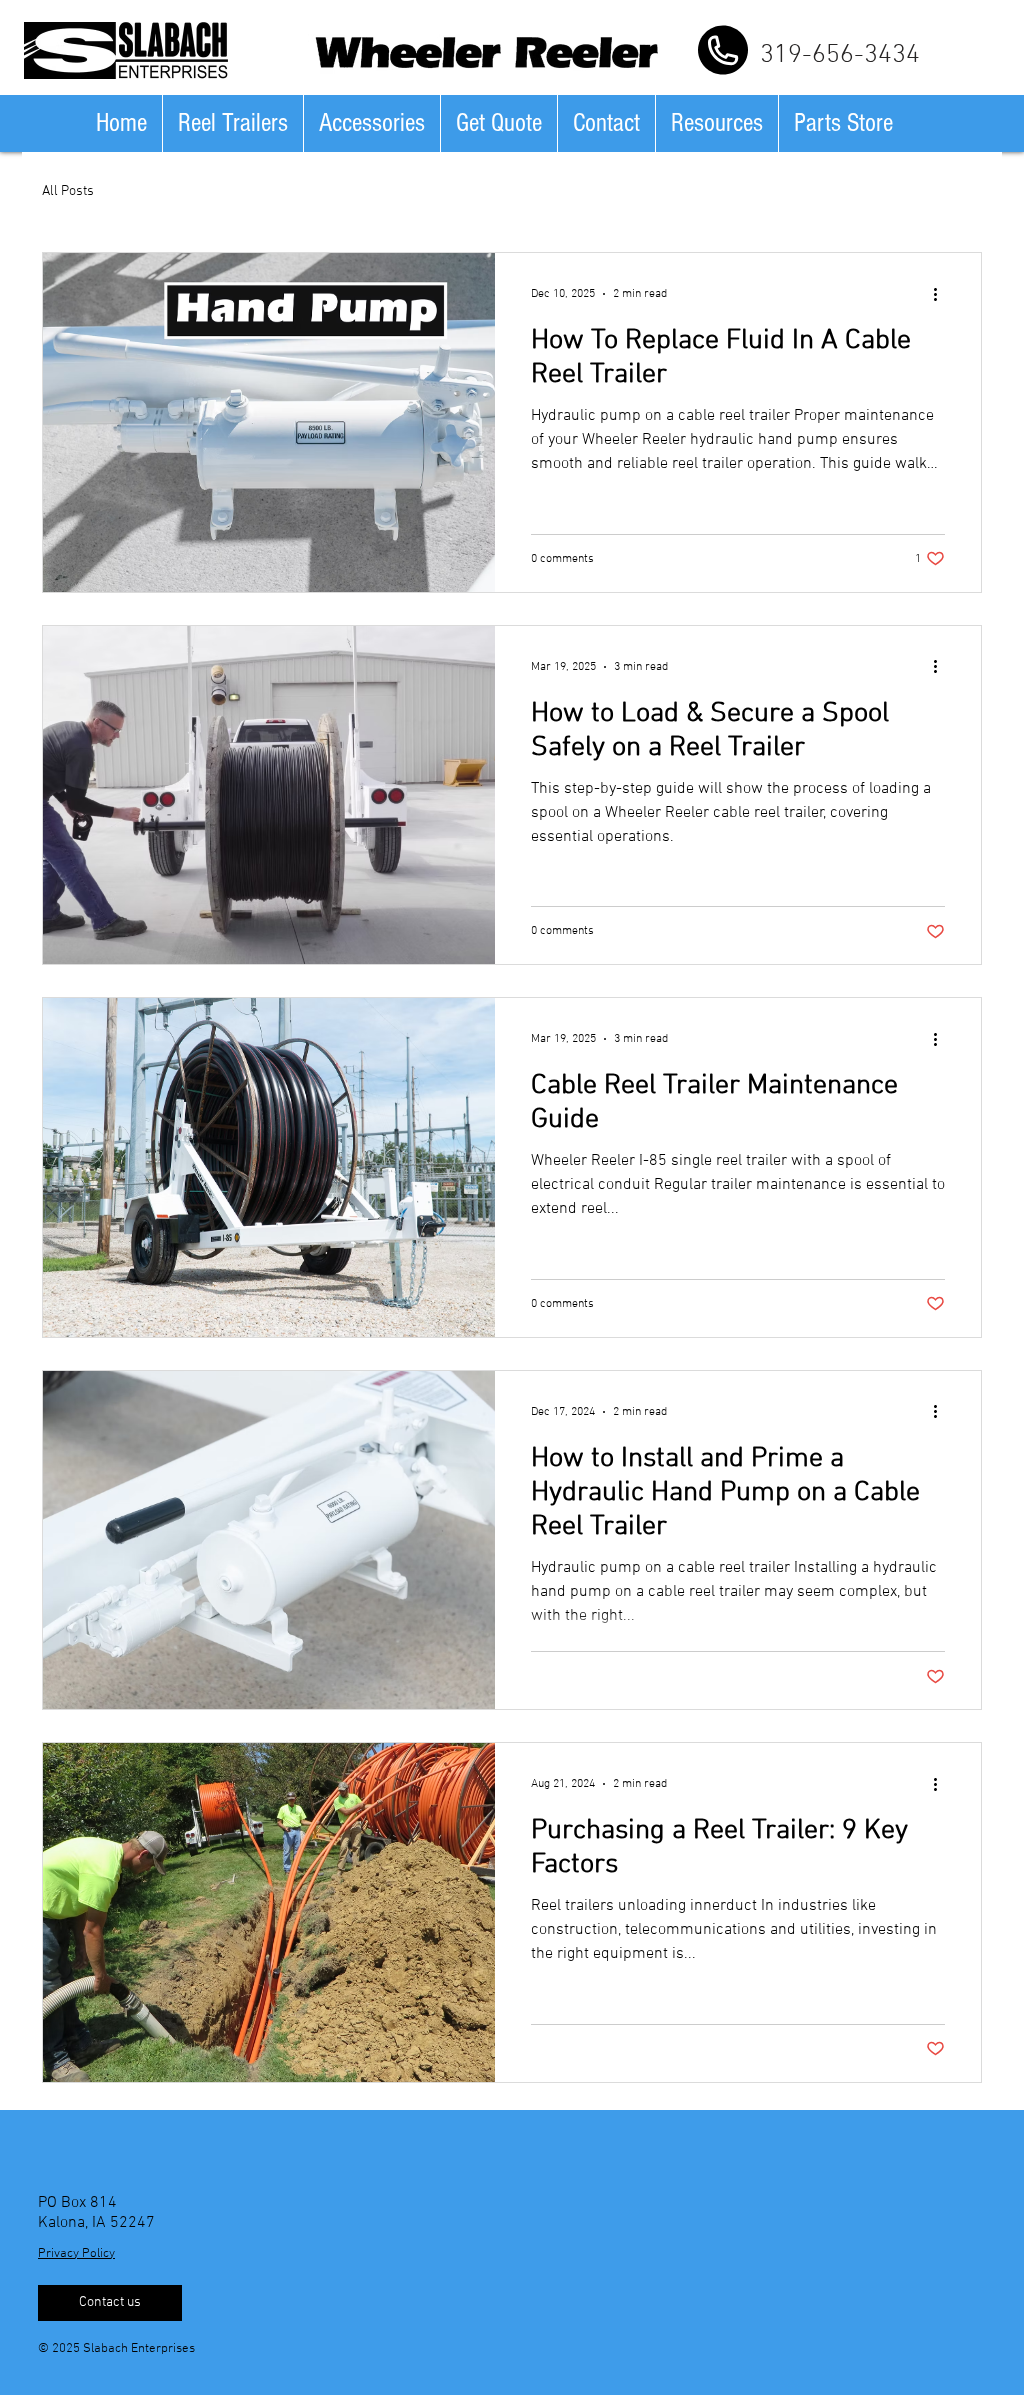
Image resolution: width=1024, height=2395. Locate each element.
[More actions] (942, 294)
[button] (233, 123)
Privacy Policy (76, 2254)
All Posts (68, 191)
